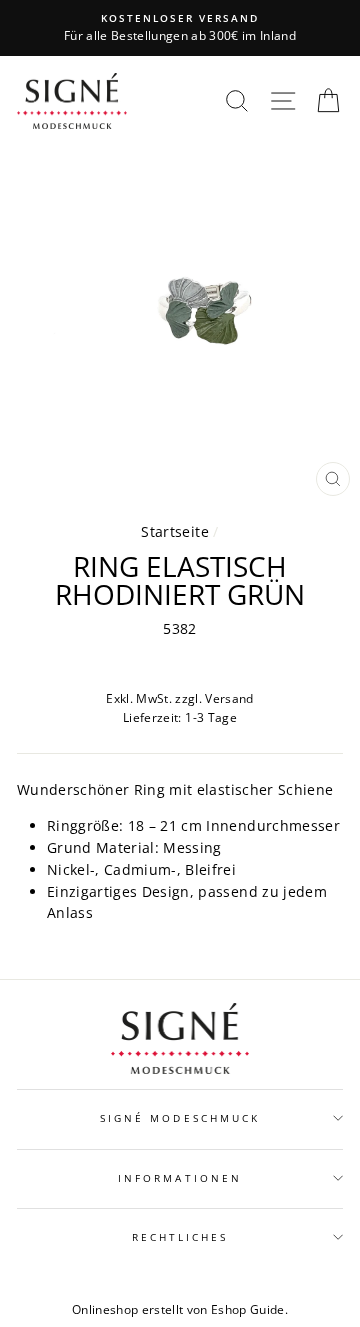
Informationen (180, 1178)
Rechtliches (180, 1237)
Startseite (174, 531)
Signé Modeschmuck (180, 1118)
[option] (180, 28)
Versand (229, 698)
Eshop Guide (248, 1309)
